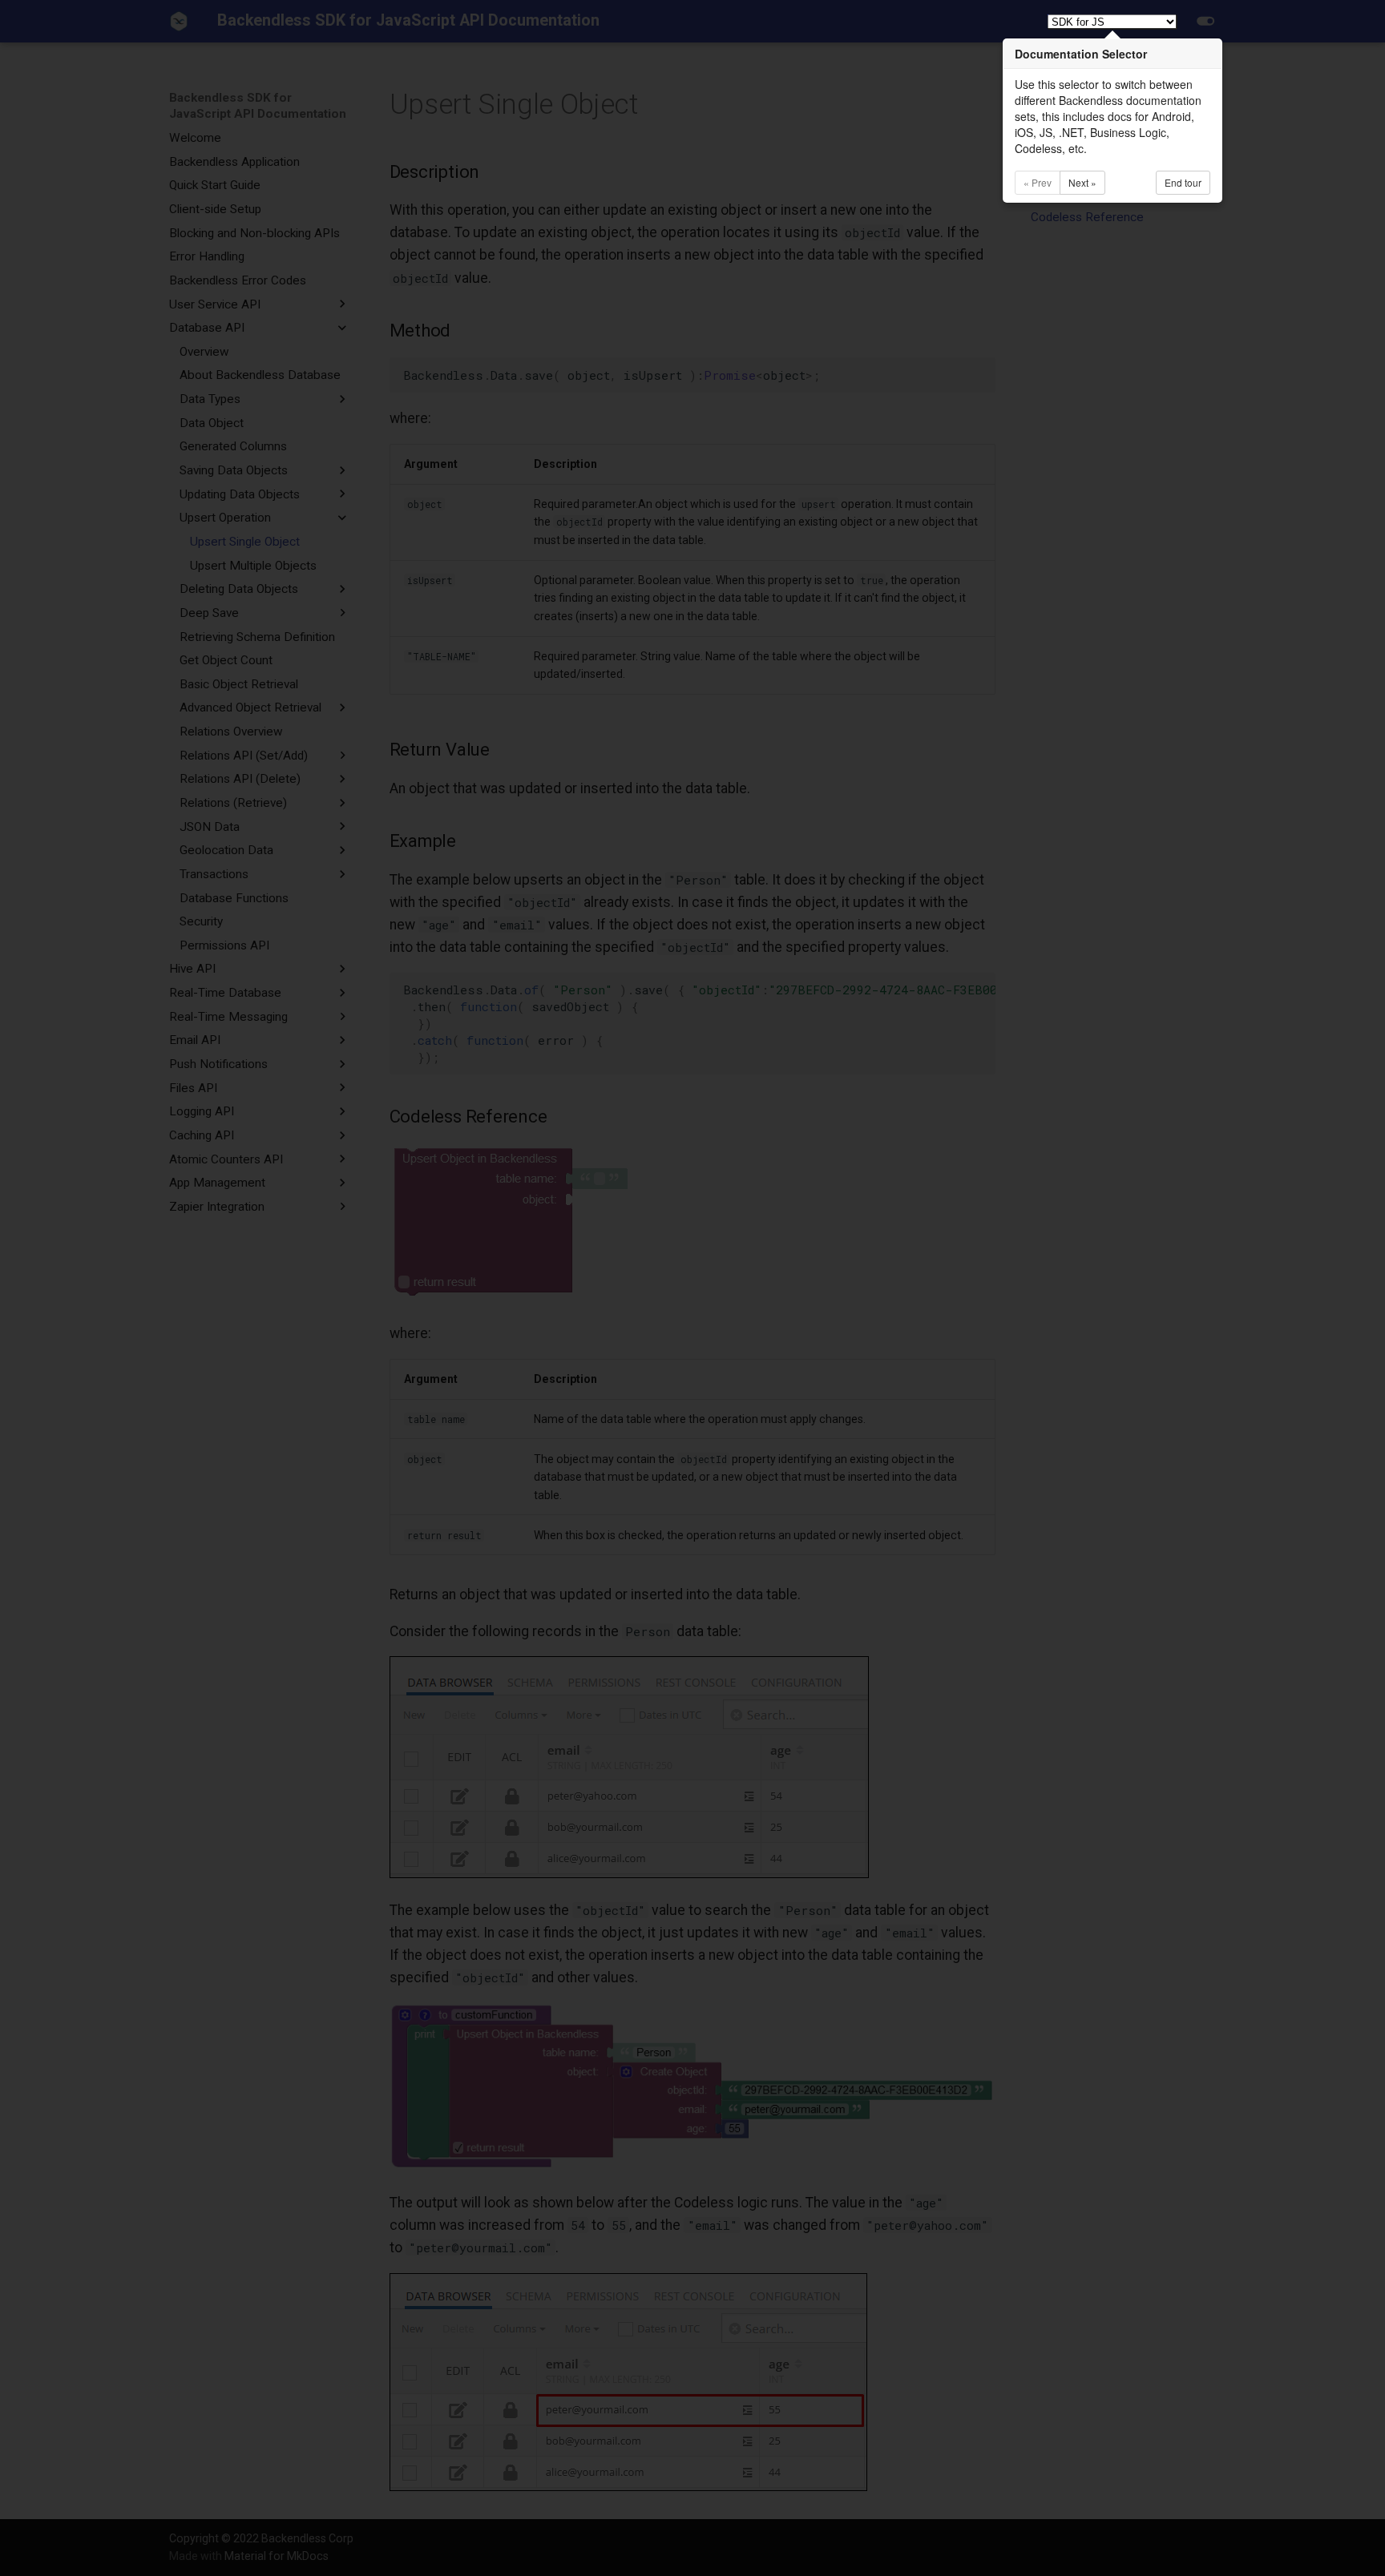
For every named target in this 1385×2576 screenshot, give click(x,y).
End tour (1183, 182)
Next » (1082, 182)
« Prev (1038, 182)
